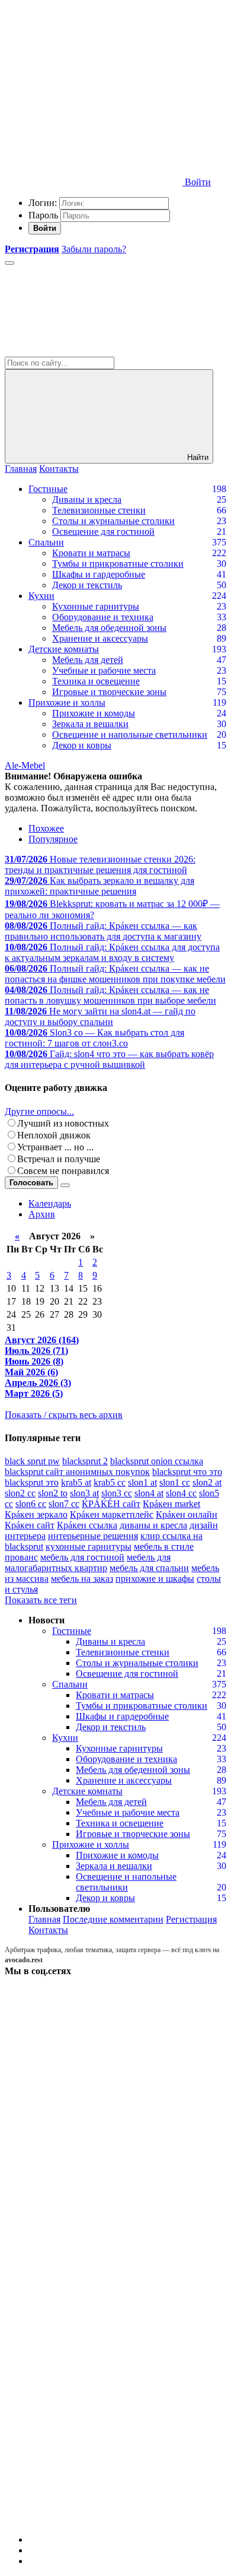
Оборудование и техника (103, 617)
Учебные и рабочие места (104, 670)
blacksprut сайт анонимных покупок (77, 1472)
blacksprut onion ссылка (157, 1461)
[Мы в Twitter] (94, 2154)
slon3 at (84, 1493)
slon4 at (149, 1493)
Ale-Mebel (25, 765)
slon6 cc (31, 1504)
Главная (21, 469)
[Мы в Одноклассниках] (94, 2428)
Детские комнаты (64, 649)
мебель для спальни (149, 1568)
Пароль (43, 215)
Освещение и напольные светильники (130, 735)
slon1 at (142, 1482)
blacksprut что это (187, 1472)
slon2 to (53, 1493)
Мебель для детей (88, 660)
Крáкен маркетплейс (112, 1514)
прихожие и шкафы (155, 1579)
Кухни (41, 596)
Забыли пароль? (94, 249)
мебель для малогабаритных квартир (88, 1563)
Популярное (53, 839)
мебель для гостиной (82, 1557)
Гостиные (48, 489)
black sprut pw (32, 1461)
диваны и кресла (153, 1525)
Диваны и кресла (87, 499)
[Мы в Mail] (94, 2519)
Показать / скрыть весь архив (64, 1415)
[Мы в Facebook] (94, 2245)
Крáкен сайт (30, 1525)
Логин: (43, 203)
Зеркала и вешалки (90, 724)
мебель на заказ (82, 1579)
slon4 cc (181, 1493)
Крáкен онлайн (187, 1514)
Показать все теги (41, 1600)
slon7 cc (64, 1504)
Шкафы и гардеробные (99, 574)
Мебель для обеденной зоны (109, 628)
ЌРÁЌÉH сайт (111, 1504)
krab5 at (76, 1482)
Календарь (50, 1203)
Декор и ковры (82, 745)
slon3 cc (117, 1493)
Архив (42, 1214)
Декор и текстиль (87, 585)
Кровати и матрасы (91, 553)
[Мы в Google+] (94, 2337)
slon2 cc (20, 1493)
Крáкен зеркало (36, 1514)
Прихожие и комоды (94, 713)
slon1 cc (175, 1482)
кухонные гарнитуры (89, 1546)
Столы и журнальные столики (113, 521)
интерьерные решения (93, 1536)
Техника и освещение (96, 681)
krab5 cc (110, 1482)
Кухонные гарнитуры (96, 606)
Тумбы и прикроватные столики (118, 564)
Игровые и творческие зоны (109, 692)
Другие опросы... (39, 1111)
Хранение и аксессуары (100, 638)
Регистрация (191, 1919)
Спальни (46, 542)
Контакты (59, 469)
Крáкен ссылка (87, 1525)
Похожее (46, 828)
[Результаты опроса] (65, 1185)
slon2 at (207, 1482)
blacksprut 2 (85, 1461)
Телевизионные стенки (99, 510)
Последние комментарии (113, 1919)
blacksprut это (32, 1482)
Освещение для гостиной (103, 532)
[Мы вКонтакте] (94, 2062)
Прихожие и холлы (67, 702)
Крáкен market (171, 1504)
